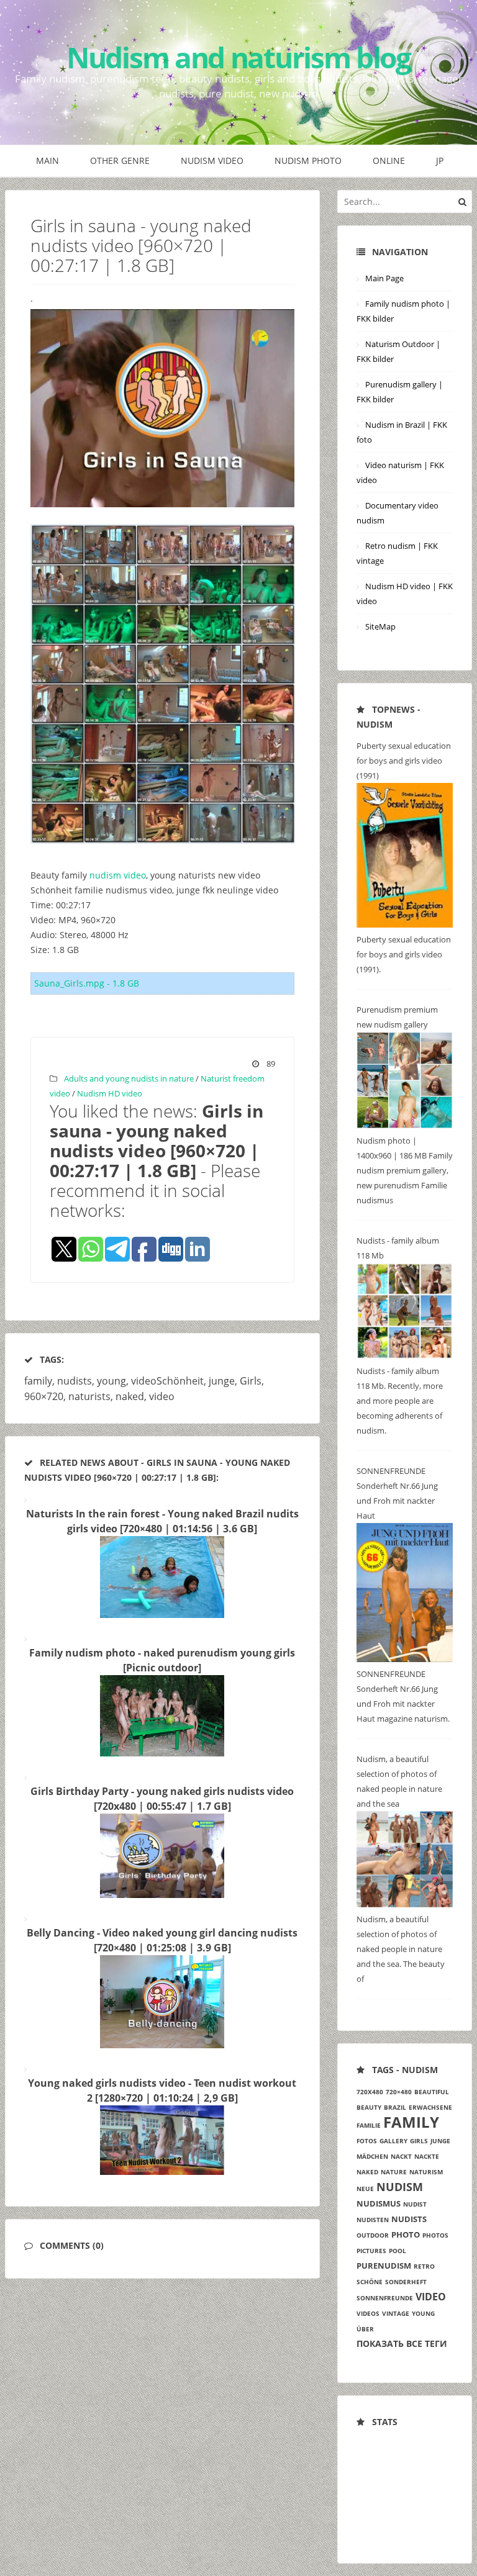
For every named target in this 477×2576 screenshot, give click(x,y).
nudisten (373, 2220)
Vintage (396, 2313)
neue (365, 2189)
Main (48, 160)
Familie (369, 2125)
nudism (400, 2187)
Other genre (120, 160)
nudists (75, 1381)
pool (397, 2251)
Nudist (415, 2204)
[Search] (462, 201)
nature (394, 2172)
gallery (393, 2141)
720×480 (399, 2092)
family (38, 1381)
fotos (367, 2141)
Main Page (384, 278)
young (111, 1381)
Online (389, 160)
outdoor (373, 2235)
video (162, 1396)
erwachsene (430, 2107)
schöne (370, 2282)
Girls (251, 1381)
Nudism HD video (110, 1093)
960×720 (44, 1396)
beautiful (432, 2092)
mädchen (372, 2156)
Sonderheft (406, 2282)
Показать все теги (402, 2343)
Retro (424, 2266)
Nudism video (212, 160)
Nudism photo (308, 160)
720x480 (370, 2092)
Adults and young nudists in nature (129, 1078)
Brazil (395, 2107)
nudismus (379, 2203)
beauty (369, 2107)
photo (406, 2235)
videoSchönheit (167, 1381)
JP (440, 160)
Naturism (426, 2172)
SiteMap (380, 626)
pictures (371, 2251)
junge (222, 1381)
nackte (427, 2156)
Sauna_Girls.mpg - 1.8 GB (87, 983)
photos (435, 2235)
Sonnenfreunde (385, 2298)
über (365, 2329)
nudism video (118, 875)
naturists (89, 1396)
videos (368, 2313)
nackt (401, 2156)
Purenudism (384, 2266)
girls (419, 2141)
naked (130, 1396)
